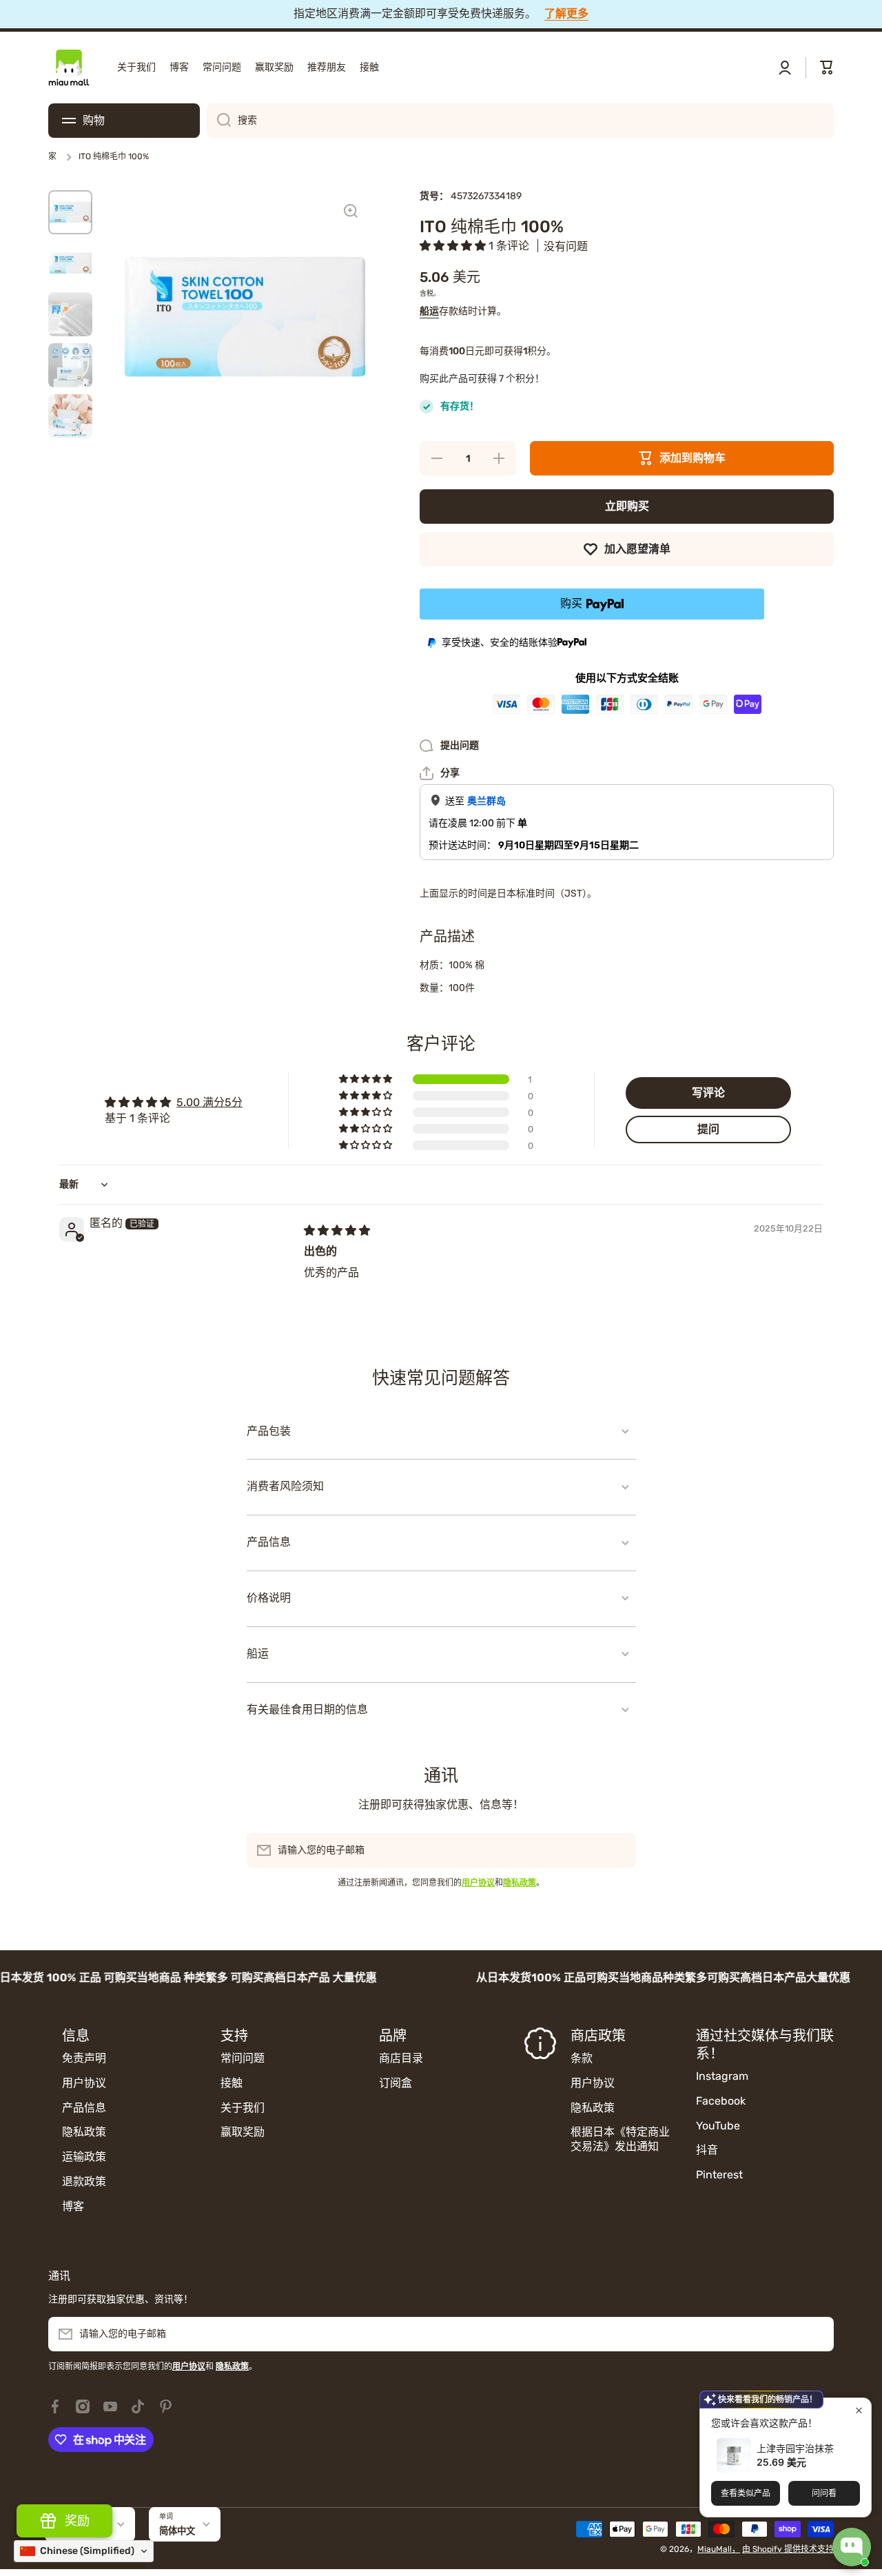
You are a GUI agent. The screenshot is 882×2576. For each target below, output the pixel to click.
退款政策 (84, 2181)
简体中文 (177, 2531)
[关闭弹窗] (859, 2410)
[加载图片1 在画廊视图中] (70, 212)
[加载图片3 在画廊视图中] (70, 314)
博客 (73, 2206)
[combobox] (520, 121)
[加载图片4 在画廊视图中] (70, 365)
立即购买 (627, 506)
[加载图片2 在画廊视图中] (70, 263)
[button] (827, 68)
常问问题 (243, 2058)
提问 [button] (708, 1129)
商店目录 (401, 2058)
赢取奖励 (243, 2132)
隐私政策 (84, 2132)
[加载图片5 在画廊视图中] (70, 416)
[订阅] (619, 1850)
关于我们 (243, 2108)
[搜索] (219, 121)
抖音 (707, 2150)
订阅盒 (396, 2083)
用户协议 (84, 2083)
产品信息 (84, 2108)
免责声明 (84, 2058)
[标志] (69, 68)
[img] (337, 1230)
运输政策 (84, 2157)
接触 (232, 2083)
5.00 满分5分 (209, 1102)
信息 (76, 2036)
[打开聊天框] (852, 2547)
